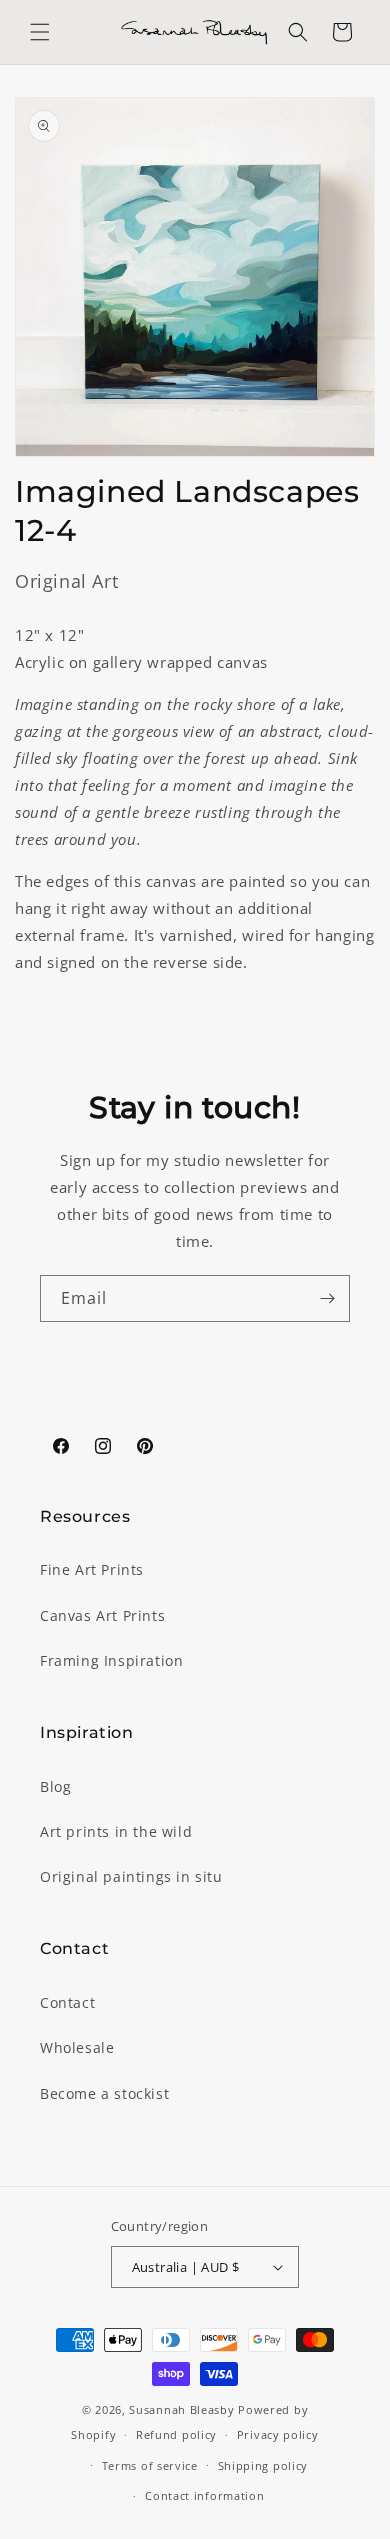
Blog (55, 1786)
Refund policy (176, 2434)
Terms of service (150, 2465)
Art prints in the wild (116, 1831)
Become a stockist (104, 2093)
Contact (67, 2002)
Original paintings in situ (131, 1876)
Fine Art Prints (92, 1569)
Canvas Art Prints (102, 1615)
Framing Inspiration (111, 1660)
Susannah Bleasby (181, 2409)
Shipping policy (263, 2465)
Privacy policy (278, 2434)
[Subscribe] (327, 1298)
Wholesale (77, 2047)
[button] (40, 32)
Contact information (204, 2495)
